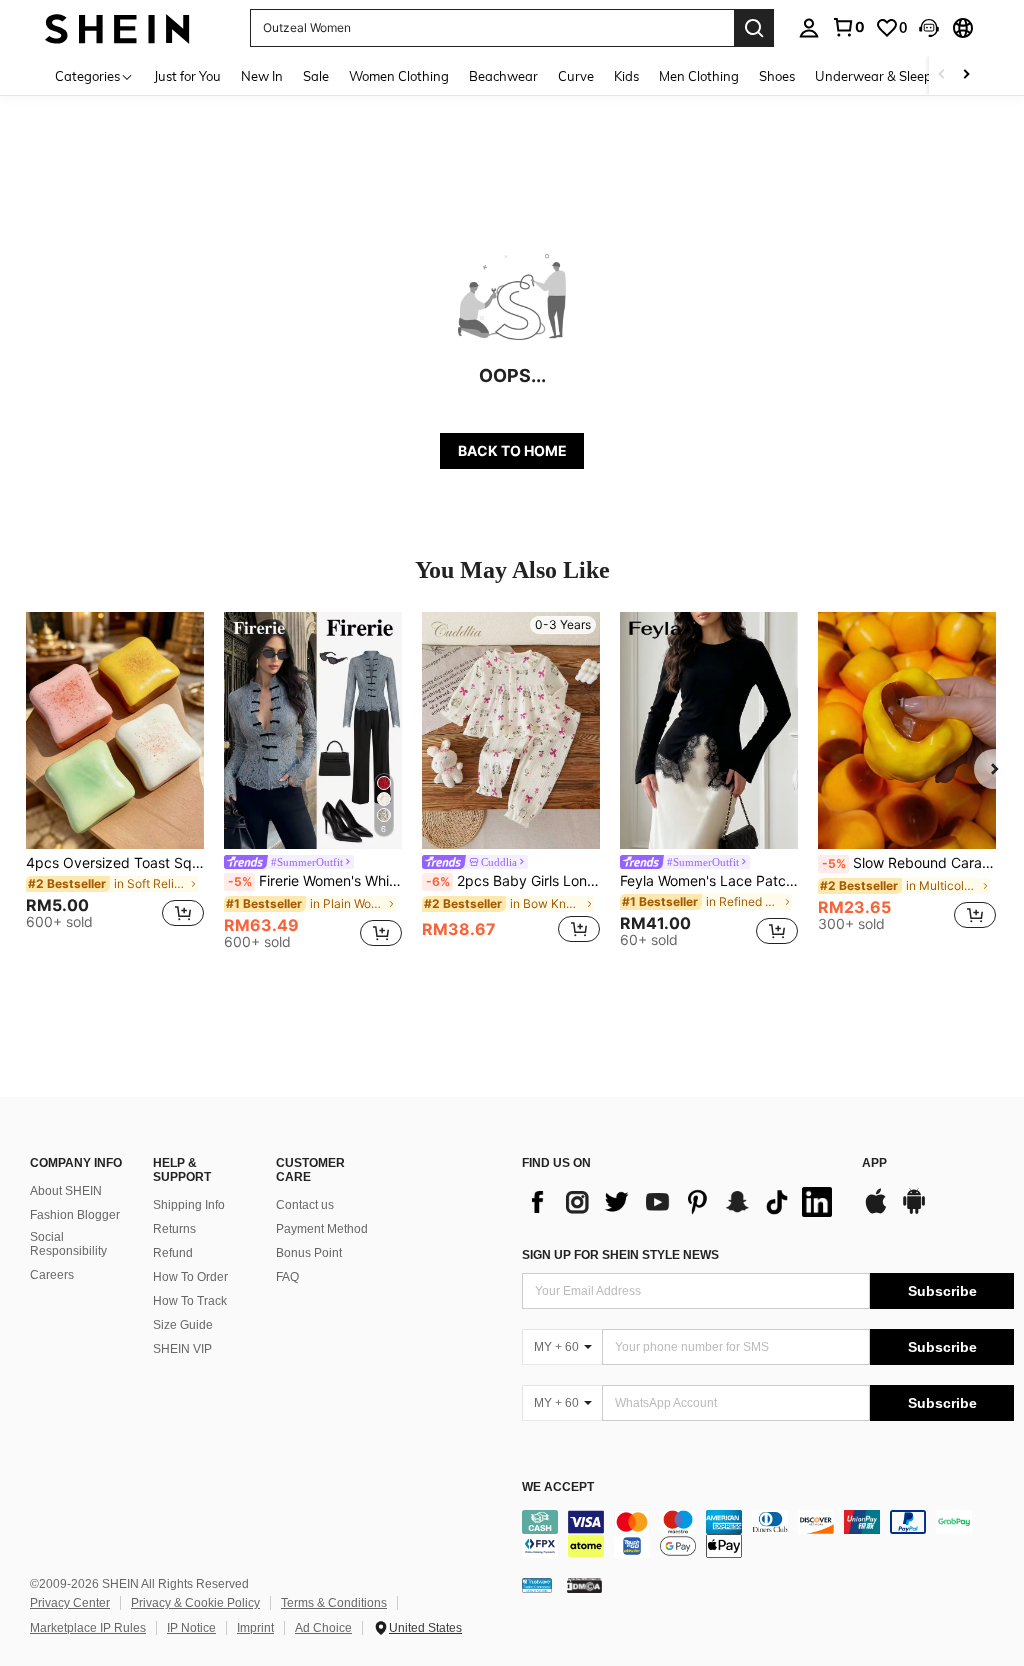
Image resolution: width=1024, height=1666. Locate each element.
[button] (929, 28)
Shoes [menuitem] (777, 76)
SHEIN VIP (182, 1349)
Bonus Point (309, 1253)
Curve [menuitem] (576, 76)
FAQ (287, 1277)
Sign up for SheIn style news (620, 1255)
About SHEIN (66, 1191)
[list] (682, 1202)
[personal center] (809, 28)
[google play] (914, 1211)
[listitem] (115, 779)
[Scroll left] (942, 75)
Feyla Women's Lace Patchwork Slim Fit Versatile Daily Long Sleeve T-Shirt (709, 881)
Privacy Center (70, 1603)
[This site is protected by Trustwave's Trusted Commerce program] (537, 1584)
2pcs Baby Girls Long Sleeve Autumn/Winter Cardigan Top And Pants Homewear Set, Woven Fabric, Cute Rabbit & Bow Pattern (513, 881)
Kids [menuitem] (626, 76)
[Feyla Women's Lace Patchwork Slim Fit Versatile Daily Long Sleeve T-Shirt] (709, 730)
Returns (174, 1229)
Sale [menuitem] (316, 76)
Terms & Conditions (334, 1603)
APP (874, 1163)
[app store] (876, 1211)
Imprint (255, 1628)
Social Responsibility (68, 1244)
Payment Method (322, 1229)
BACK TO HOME (512, 450)
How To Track (190, 1301)
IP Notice (191, 1628)
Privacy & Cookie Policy (195, 1603)
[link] (848, 27)
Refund (173, 1253)
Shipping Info (189, 1205)
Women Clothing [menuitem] (399, 76)
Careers (52, 1275)
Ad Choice (323, 1628)
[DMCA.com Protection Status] (584, 1584)
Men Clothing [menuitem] (699, 76)
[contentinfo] (768, 1534)
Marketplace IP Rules (88, 1628)
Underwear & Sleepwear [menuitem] (889, 76)
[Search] (754, 28)
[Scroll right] (966, 75)
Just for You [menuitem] (187, 76)
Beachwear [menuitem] (503, 76)
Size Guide (183, 1325)
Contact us (305, 1205)
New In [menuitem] (262, 76)
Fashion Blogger (75, 1215)
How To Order (190, 1277)
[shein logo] (117, 27)
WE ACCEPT (558, 1487)
